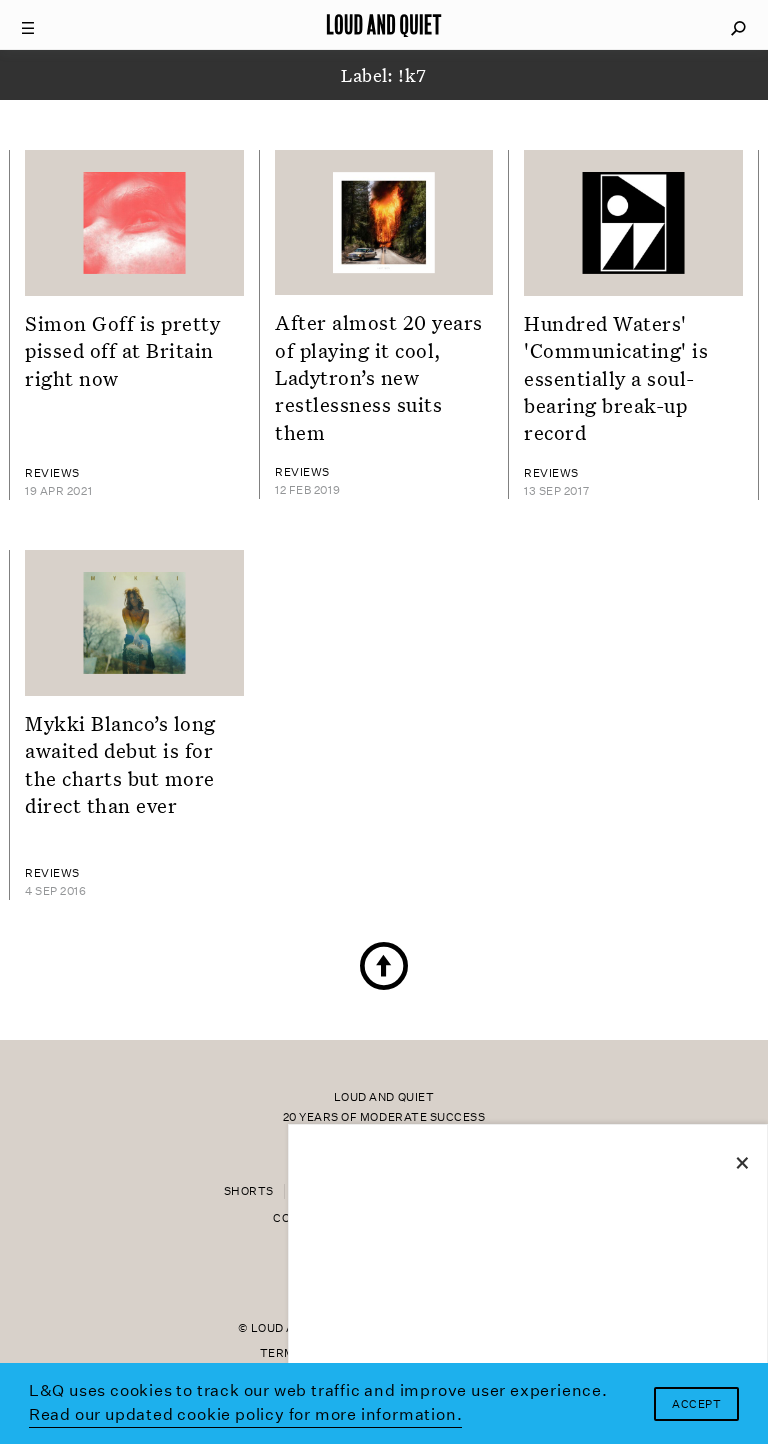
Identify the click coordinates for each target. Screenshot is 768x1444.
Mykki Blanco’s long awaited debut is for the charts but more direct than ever (120, 764)
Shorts (249, 1191)
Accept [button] (696, 1404)
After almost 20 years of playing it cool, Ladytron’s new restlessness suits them (379, 376)
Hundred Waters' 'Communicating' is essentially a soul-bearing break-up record (616, 377)
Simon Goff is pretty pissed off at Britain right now (123, 350)
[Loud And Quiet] (384, 25)
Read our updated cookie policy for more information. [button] (246, 1414)
